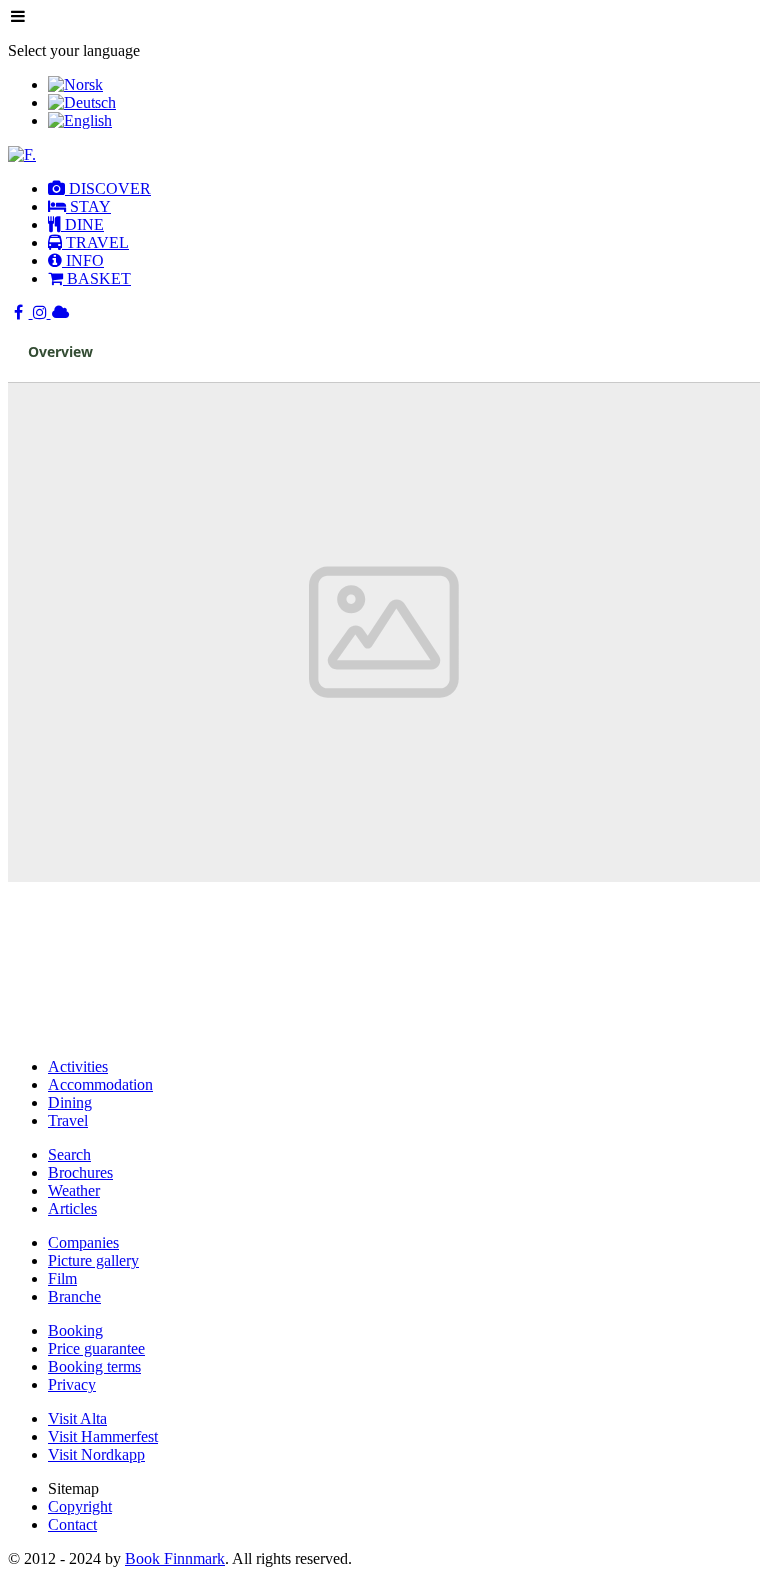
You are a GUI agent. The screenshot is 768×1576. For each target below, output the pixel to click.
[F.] (22, 154)
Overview (60, 351)
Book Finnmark (175, 1558)
